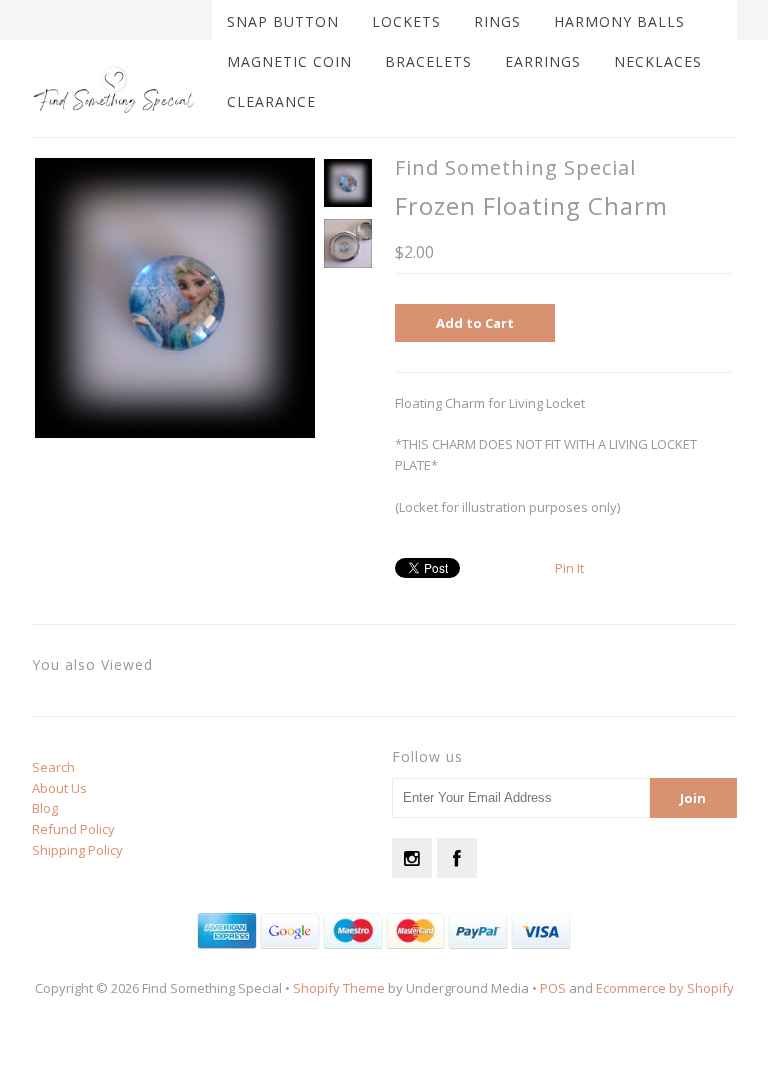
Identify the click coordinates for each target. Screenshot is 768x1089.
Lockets (406, 21)
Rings (497, 21)
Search (53, 767)
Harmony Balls (619, 21)
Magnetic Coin (289, 61)
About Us (59, 788)
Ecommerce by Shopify (665, 988)
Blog (45, 808)
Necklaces (658, 61)
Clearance (271, 101)
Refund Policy (73, 829)
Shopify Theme (339, 988)
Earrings (543, 61)
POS (553, 988)
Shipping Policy (77, 850)
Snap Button (283, 21)
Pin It (569, 568)
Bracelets (428, 61)
